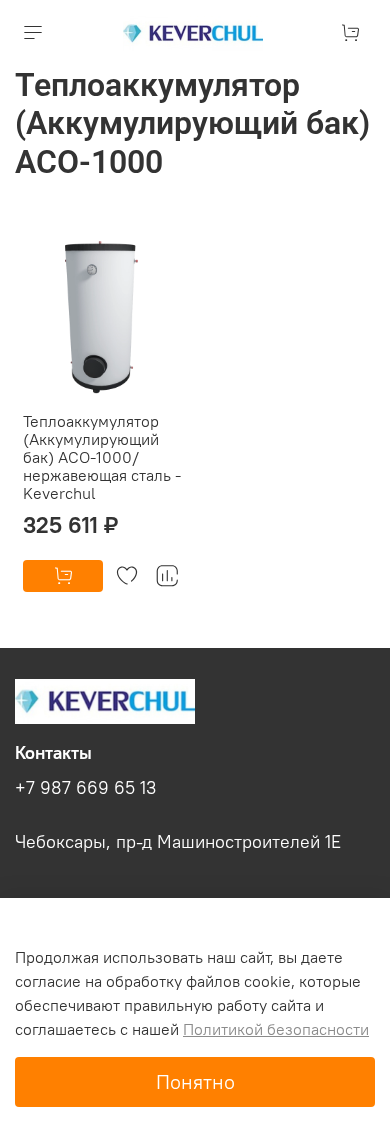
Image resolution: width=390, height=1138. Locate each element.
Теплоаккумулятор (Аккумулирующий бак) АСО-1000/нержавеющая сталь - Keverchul (102, 457)
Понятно (195, 1081)
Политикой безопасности (276, 1029)
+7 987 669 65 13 (85, 788)
